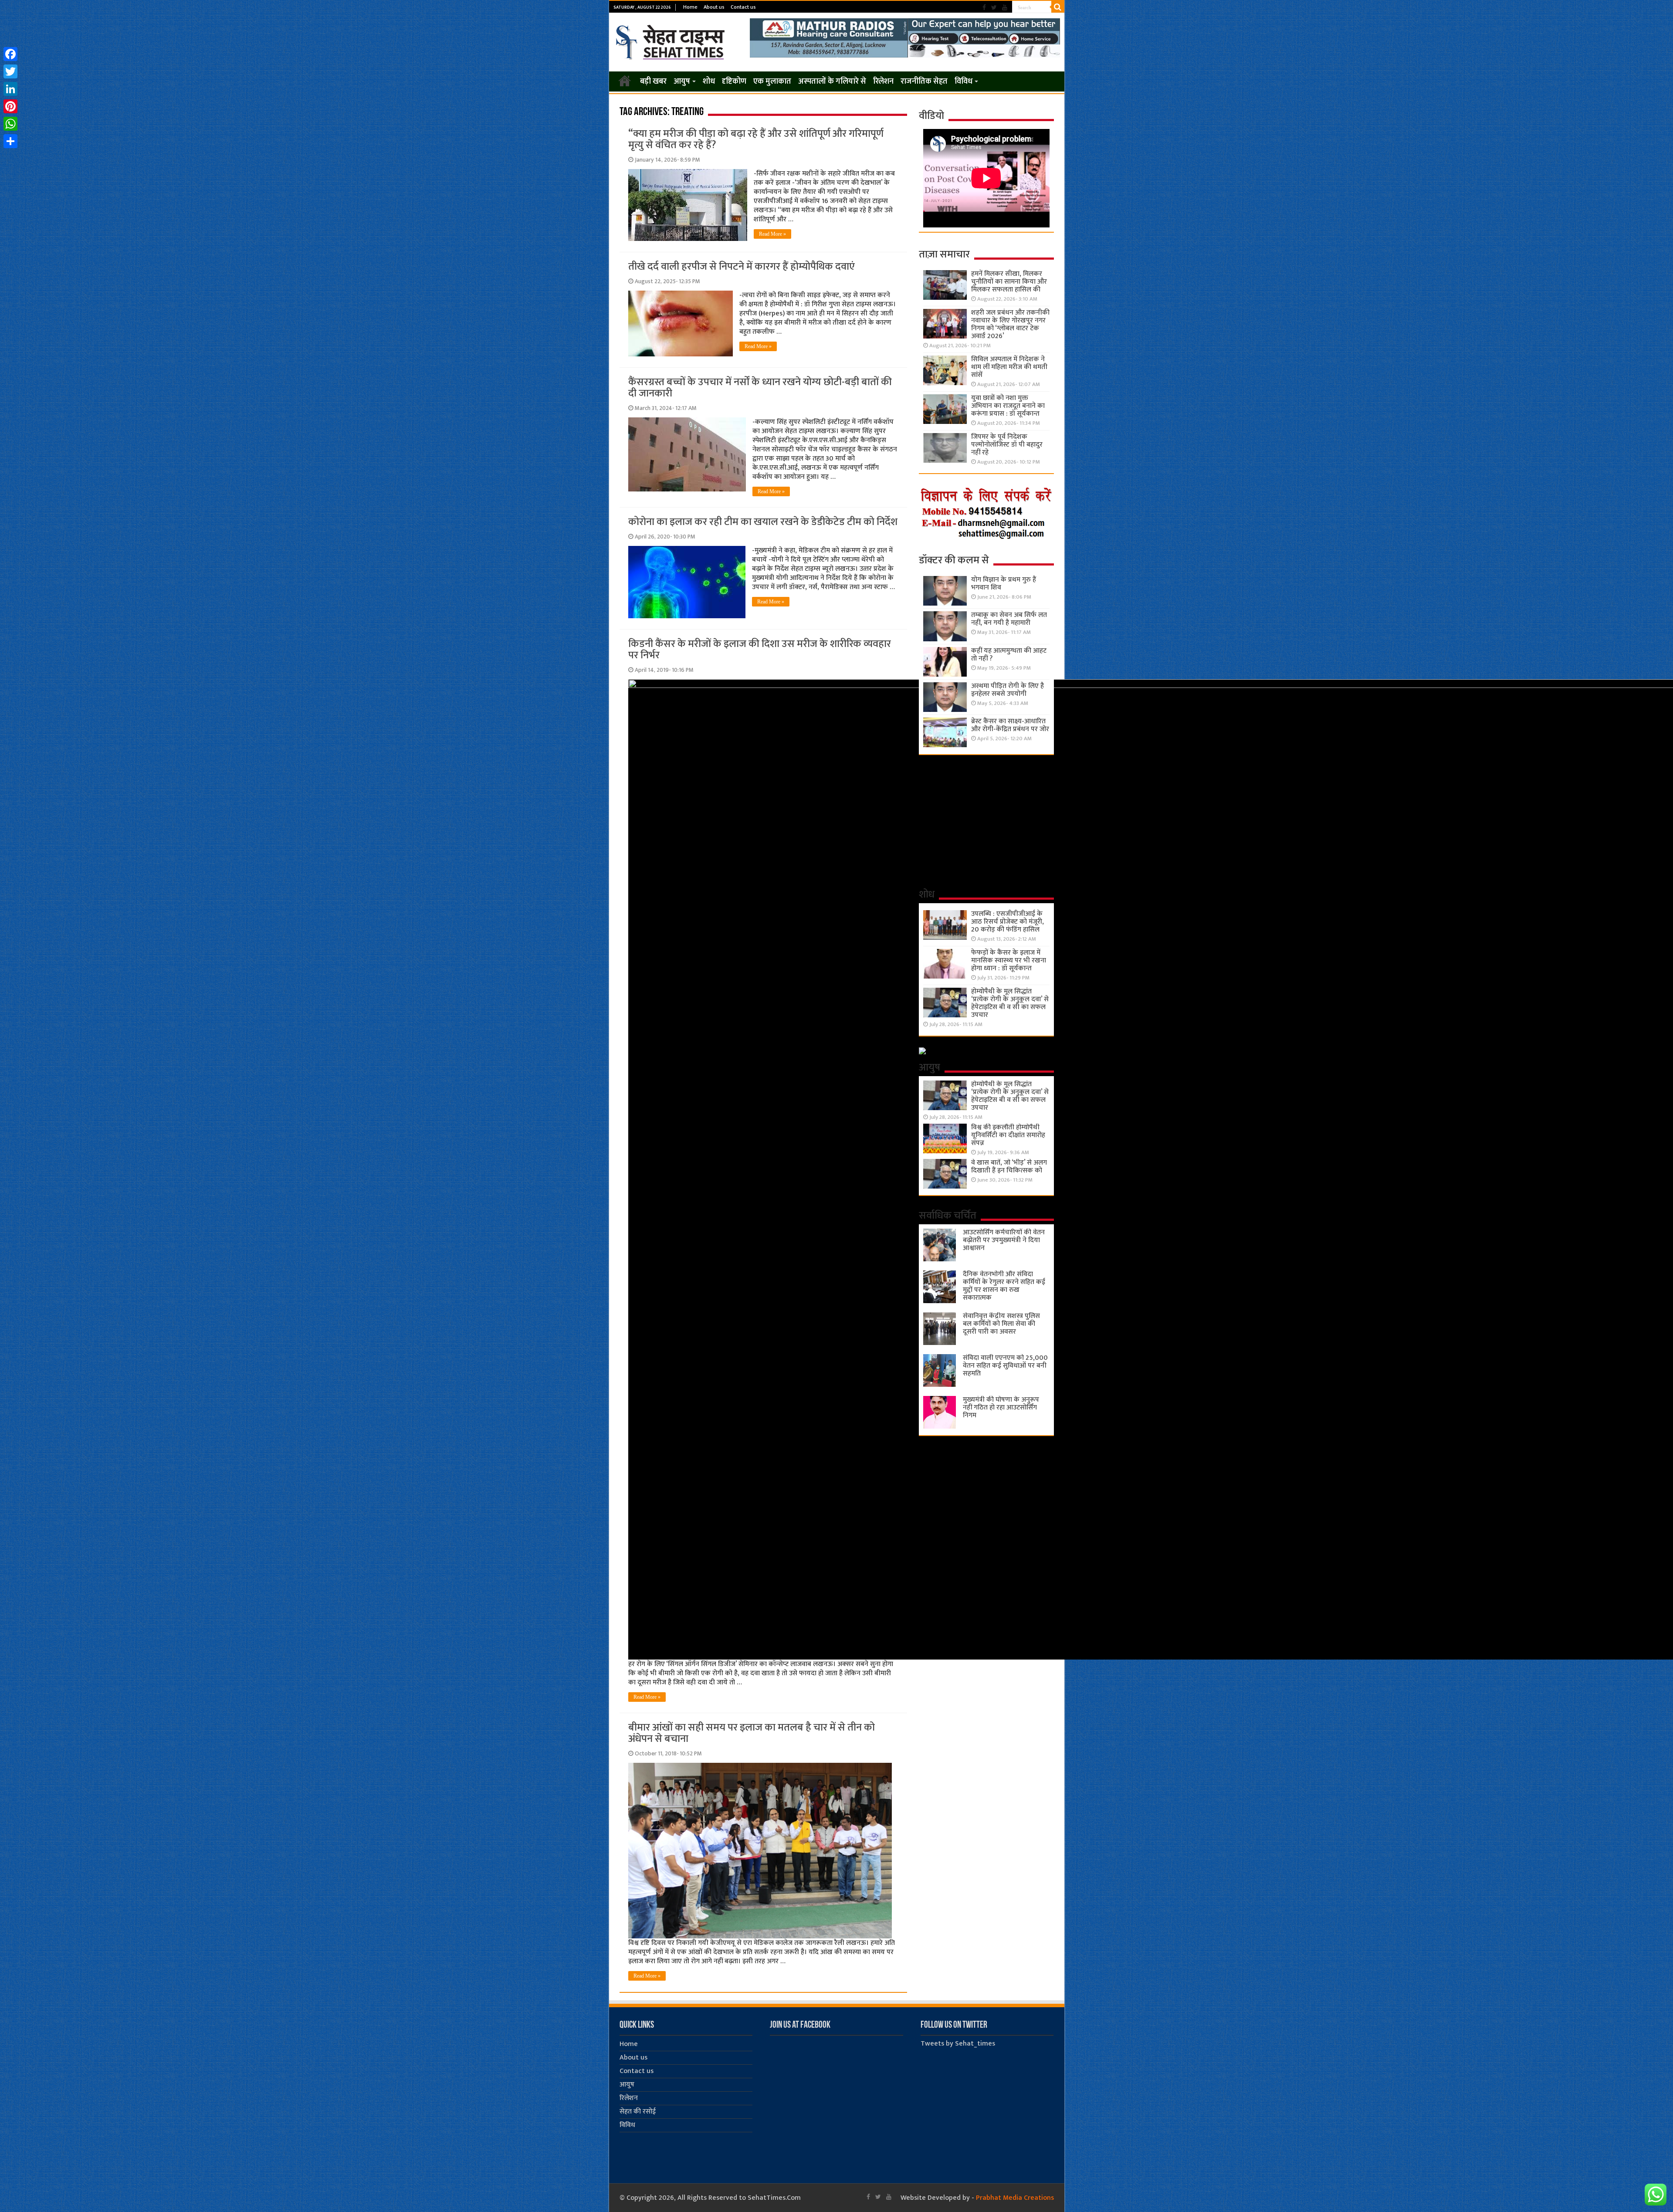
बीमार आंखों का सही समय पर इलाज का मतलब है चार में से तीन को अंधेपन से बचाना (752, 1733)
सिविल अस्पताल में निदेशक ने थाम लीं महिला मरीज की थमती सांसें (1009, 367)
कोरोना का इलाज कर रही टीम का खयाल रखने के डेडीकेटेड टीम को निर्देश (763, 522)
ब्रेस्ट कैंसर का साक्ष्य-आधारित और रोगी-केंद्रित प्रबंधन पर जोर (1010, 725)
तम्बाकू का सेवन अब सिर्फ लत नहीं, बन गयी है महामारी (1009, 619)
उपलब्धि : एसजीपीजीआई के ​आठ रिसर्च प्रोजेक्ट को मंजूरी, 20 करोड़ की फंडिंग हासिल (1008, 922)
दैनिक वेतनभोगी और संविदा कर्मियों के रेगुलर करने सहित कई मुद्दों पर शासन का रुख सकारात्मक (1004, 1286)
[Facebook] (984, 8)
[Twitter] (994, 8)
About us (714, 7)
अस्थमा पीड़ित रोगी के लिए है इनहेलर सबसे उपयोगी (1008, 690)
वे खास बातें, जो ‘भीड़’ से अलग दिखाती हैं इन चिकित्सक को (1009, 1167)
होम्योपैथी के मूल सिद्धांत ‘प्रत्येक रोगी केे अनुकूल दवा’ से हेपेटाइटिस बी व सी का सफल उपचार (1010, 1003)
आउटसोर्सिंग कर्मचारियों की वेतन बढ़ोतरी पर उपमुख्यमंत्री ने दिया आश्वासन (1004, 1240)
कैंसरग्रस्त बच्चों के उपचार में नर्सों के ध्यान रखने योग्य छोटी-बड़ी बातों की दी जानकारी (760, 388)
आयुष (682, 81)
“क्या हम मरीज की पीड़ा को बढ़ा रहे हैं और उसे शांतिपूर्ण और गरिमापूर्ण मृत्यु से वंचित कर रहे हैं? (756, 139)
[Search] (1058, 7)
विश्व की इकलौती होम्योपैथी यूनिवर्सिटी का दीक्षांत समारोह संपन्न (1008, 1135)
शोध (709, 81)
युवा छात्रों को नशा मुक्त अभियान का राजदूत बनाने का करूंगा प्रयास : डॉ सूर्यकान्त (1008, 406)
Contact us (743, 7)
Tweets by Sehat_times (958, 2044)
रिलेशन (883, 81)
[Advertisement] (986, 820)
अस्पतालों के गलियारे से (832, 81)
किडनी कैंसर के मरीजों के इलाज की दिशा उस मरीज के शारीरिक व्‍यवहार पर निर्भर (760, 650)
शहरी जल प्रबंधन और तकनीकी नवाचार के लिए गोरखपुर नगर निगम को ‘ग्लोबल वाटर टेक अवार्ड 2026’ (1010, 324)
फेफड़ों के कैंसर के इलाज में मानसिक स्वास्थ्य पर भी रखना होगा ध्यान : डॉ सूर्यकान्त (1009, 960)
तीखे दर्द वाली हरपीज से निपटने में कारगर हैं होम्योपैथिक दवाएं (742, 267)
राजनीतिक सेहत (924, 81)
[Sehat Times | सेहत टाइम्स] (672, 41)
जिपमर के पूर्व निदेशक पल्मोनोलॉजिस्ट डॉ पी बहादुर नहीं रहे (1007, 445)
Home (690, 7)
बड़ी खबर (653, 81)
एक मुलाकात (772, 81)
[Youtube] (1005, 8)
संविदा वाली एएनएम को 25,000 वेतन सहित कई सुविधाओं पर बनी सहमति (1005, 1366)
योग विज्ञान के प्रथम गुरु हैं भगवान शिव (1004, 584)
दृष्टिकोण (734, 81)
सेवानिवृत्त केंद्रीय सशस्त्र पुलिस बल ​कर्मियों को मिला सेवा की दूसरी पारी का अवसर (1001, 1324)
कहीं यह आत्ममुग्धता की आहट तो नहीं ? (1009, 655)
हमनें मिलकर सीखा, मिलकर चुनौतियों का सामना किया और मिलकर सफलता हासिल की (1009, 282)
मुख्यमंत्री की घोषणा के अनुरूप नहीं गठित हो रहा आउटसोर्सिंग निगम (1001, 1407)
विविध (963, 81)
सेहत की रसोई (638, 2112)
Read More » (772, 234)
